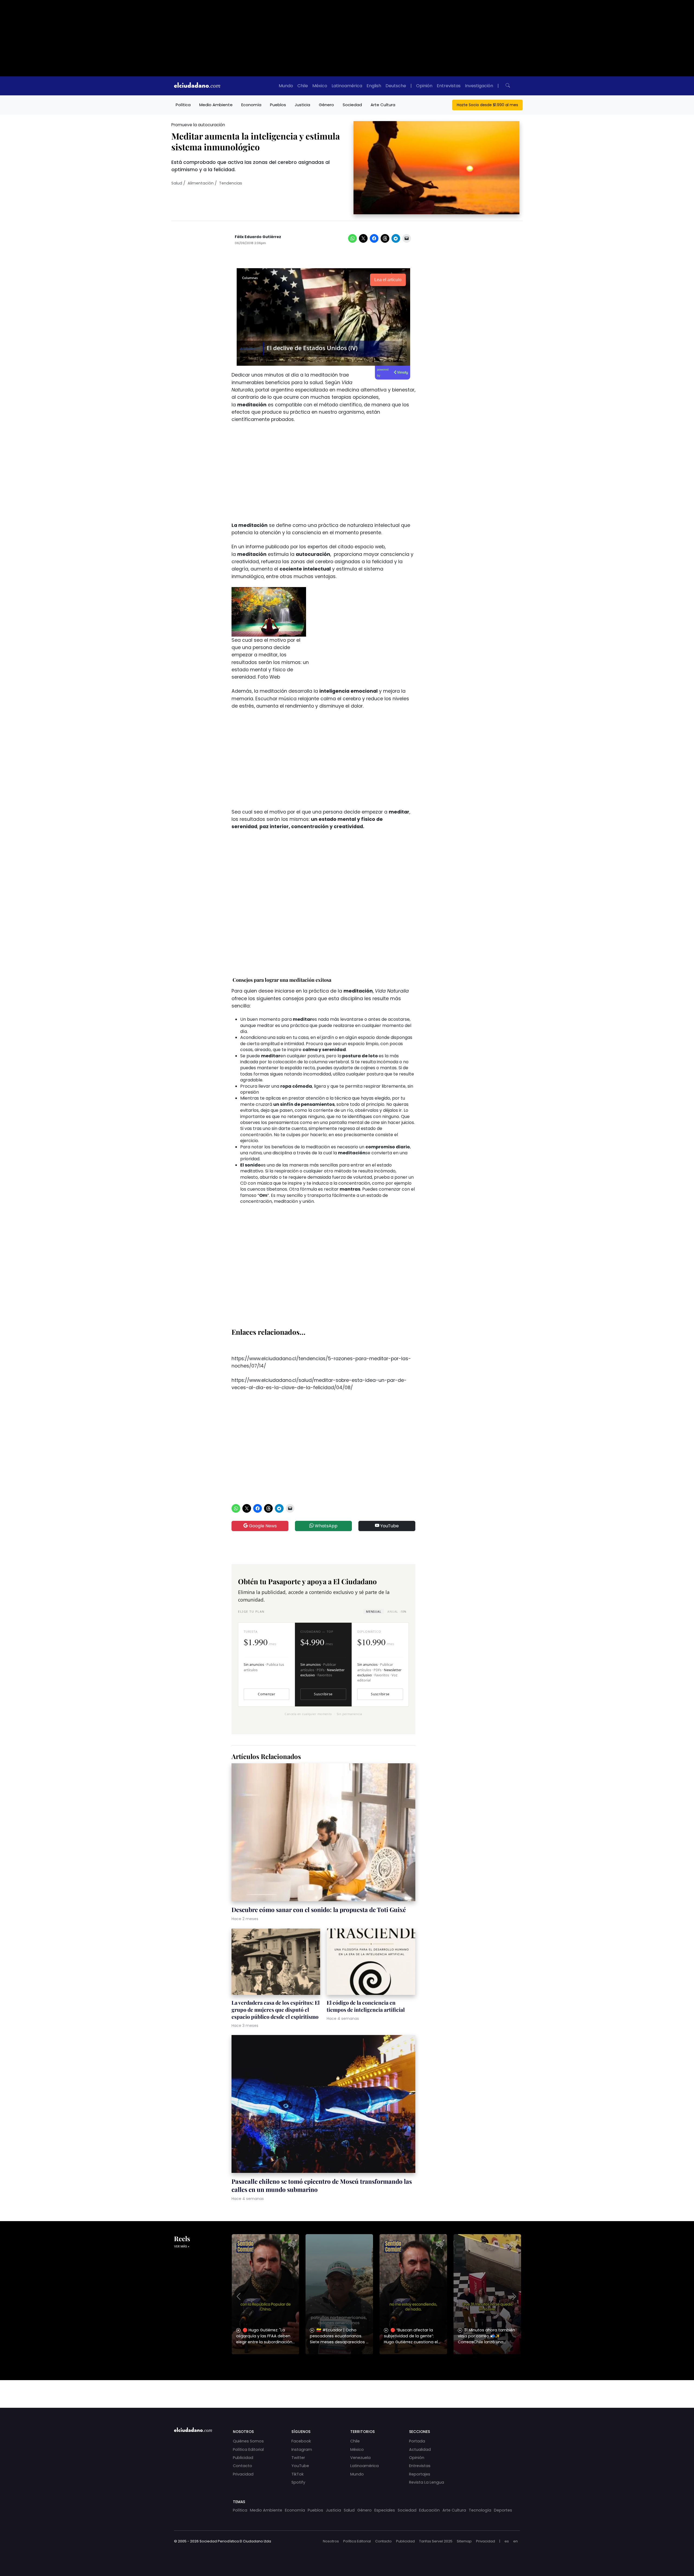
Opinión (424, 86)
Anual (397, 1611)
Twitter (298, 2458)
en (515, 2541)
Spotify (298, 2482)
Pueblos (278, 105)
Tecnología (480, 2510)
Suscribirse (323, 1694)
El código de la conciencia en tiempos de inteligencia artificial (366, 2006)
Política (183, 105)
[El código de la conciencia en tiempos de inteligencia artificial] (371, 1963)
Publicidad (243, 2458)
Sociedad (352, 105)
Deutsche (396, 86)
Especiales (385, 2510)
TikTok (298, 2474)
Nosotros (331, 2541)
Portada (417, 2441)
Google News (262, 1526)
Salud (177, 183)
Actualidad (420, 2449)
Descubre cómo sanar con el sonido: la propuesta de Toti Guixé (319, 1910)
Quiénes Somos (248, 2441)
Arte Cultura (383, 105)
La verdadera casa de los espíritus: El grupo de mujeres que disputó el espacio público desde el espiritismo (276, 2010)
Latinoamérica (347, 86)
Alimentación (201, 183)
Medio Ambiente (216, 105)
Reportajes (420, 2474)
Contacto (242, 2466)
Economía (251, 105)
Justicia (302, 105)
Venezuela (360, 2458)
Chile (303, 86)
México (320, 86)
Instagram (302, 2449)
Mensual (374, 1611)
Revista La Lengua (427, 2482)
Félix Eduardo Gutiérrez (258, 237)
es (507, 2541)
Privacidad (243, 2474)
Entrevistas (449, 86)
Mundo (286, 86)
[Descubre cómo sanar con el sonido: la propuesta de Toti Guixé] (323, 1833)
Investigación (479, 86)
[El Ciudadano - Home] (197, 86)
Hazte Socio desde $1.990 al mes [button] (487, 105)
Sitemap (464, 2541)
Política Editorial (248, 2449)
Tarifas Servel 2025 (436, 2541)
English (374, 86)
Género (326, 105)
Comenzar (266, 1694)
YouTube (389, 1526)
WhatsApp (326, 1526)
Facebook (301, 2441)
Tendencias (231, 183)
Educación (429, 2510)
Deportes (503, 2510)
